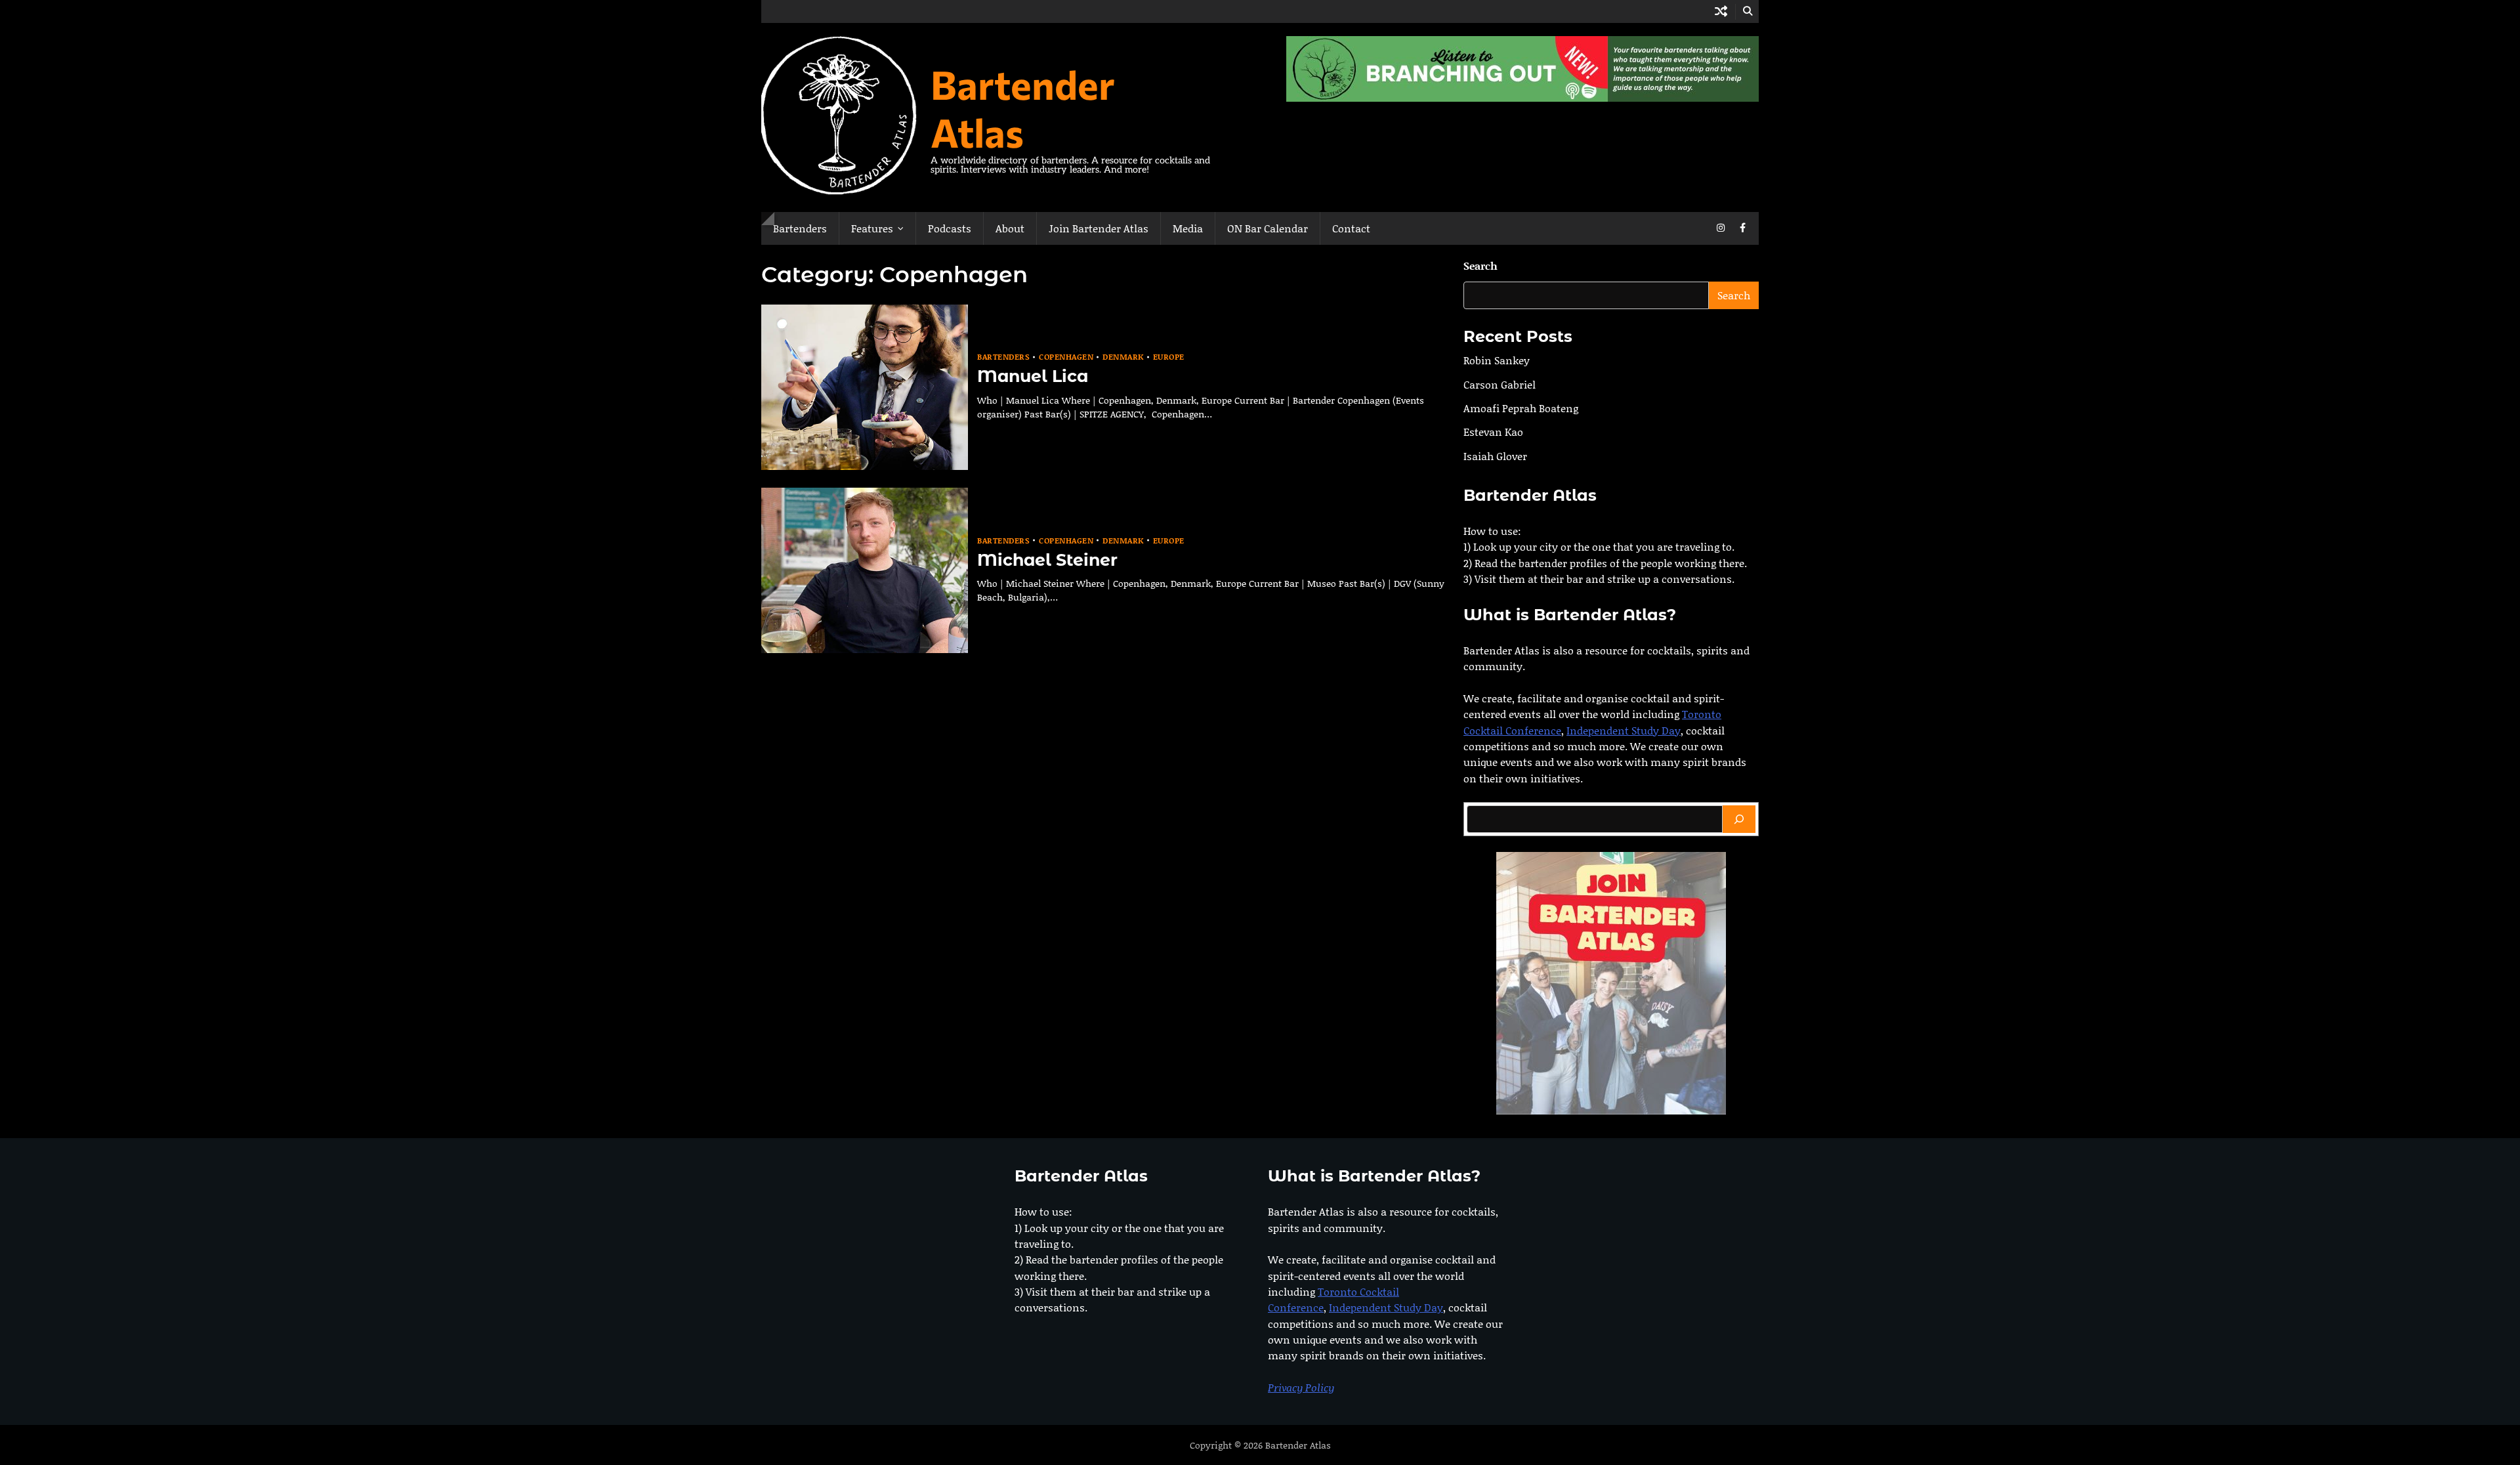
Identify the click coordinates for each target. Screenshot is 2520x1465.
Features (872, 228)
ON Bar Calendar (1268, 228)
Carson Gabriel (1500, 384)
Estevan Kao (1493, 432)
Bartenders (800, 228)
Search (1480, 265)
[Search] (1739, 819)
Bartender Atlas (1023, 108)
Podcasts (950, 228)
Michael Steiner (1047, 560)
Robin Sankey (1497, 360)
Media (1188, 228)
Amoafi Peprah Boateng (1521, 408)
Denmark (1123, 357)
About (1010, 228)
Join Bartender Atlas (1099, 228)
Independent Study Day (1624, 730)
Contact (1351, 228)
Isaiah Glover (1495, 456)
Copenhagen (1066, 357)
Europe (1169, 357)
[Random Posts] (1721, 11)
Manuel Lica (1033, 376)
